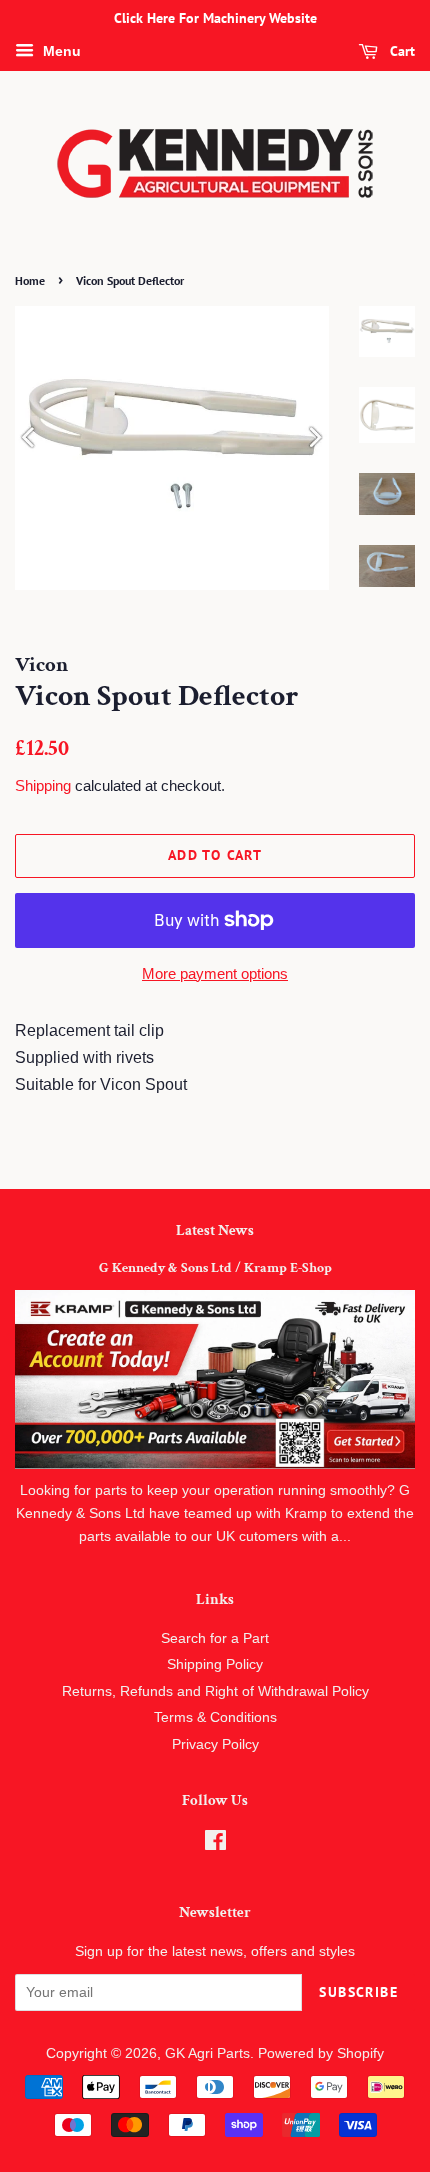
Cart (400, 51)
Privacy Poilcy (215, 1744)
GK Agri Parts (207, 2053)
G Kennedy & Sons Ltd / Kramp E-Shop (215, 1268)
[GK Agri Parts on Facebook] (215, 1844)
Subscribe (358, 1992)
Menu (60, 51)
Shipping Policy (215, 1664)
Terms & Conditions (215, 1717)
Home (30, 280)
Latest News (215, 1230)
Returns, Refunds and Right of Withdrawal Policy (215, 1691)
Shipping (43, 785)
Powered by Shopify (321, 2053)
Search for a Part (215, 1638)
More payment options (215, 973)
